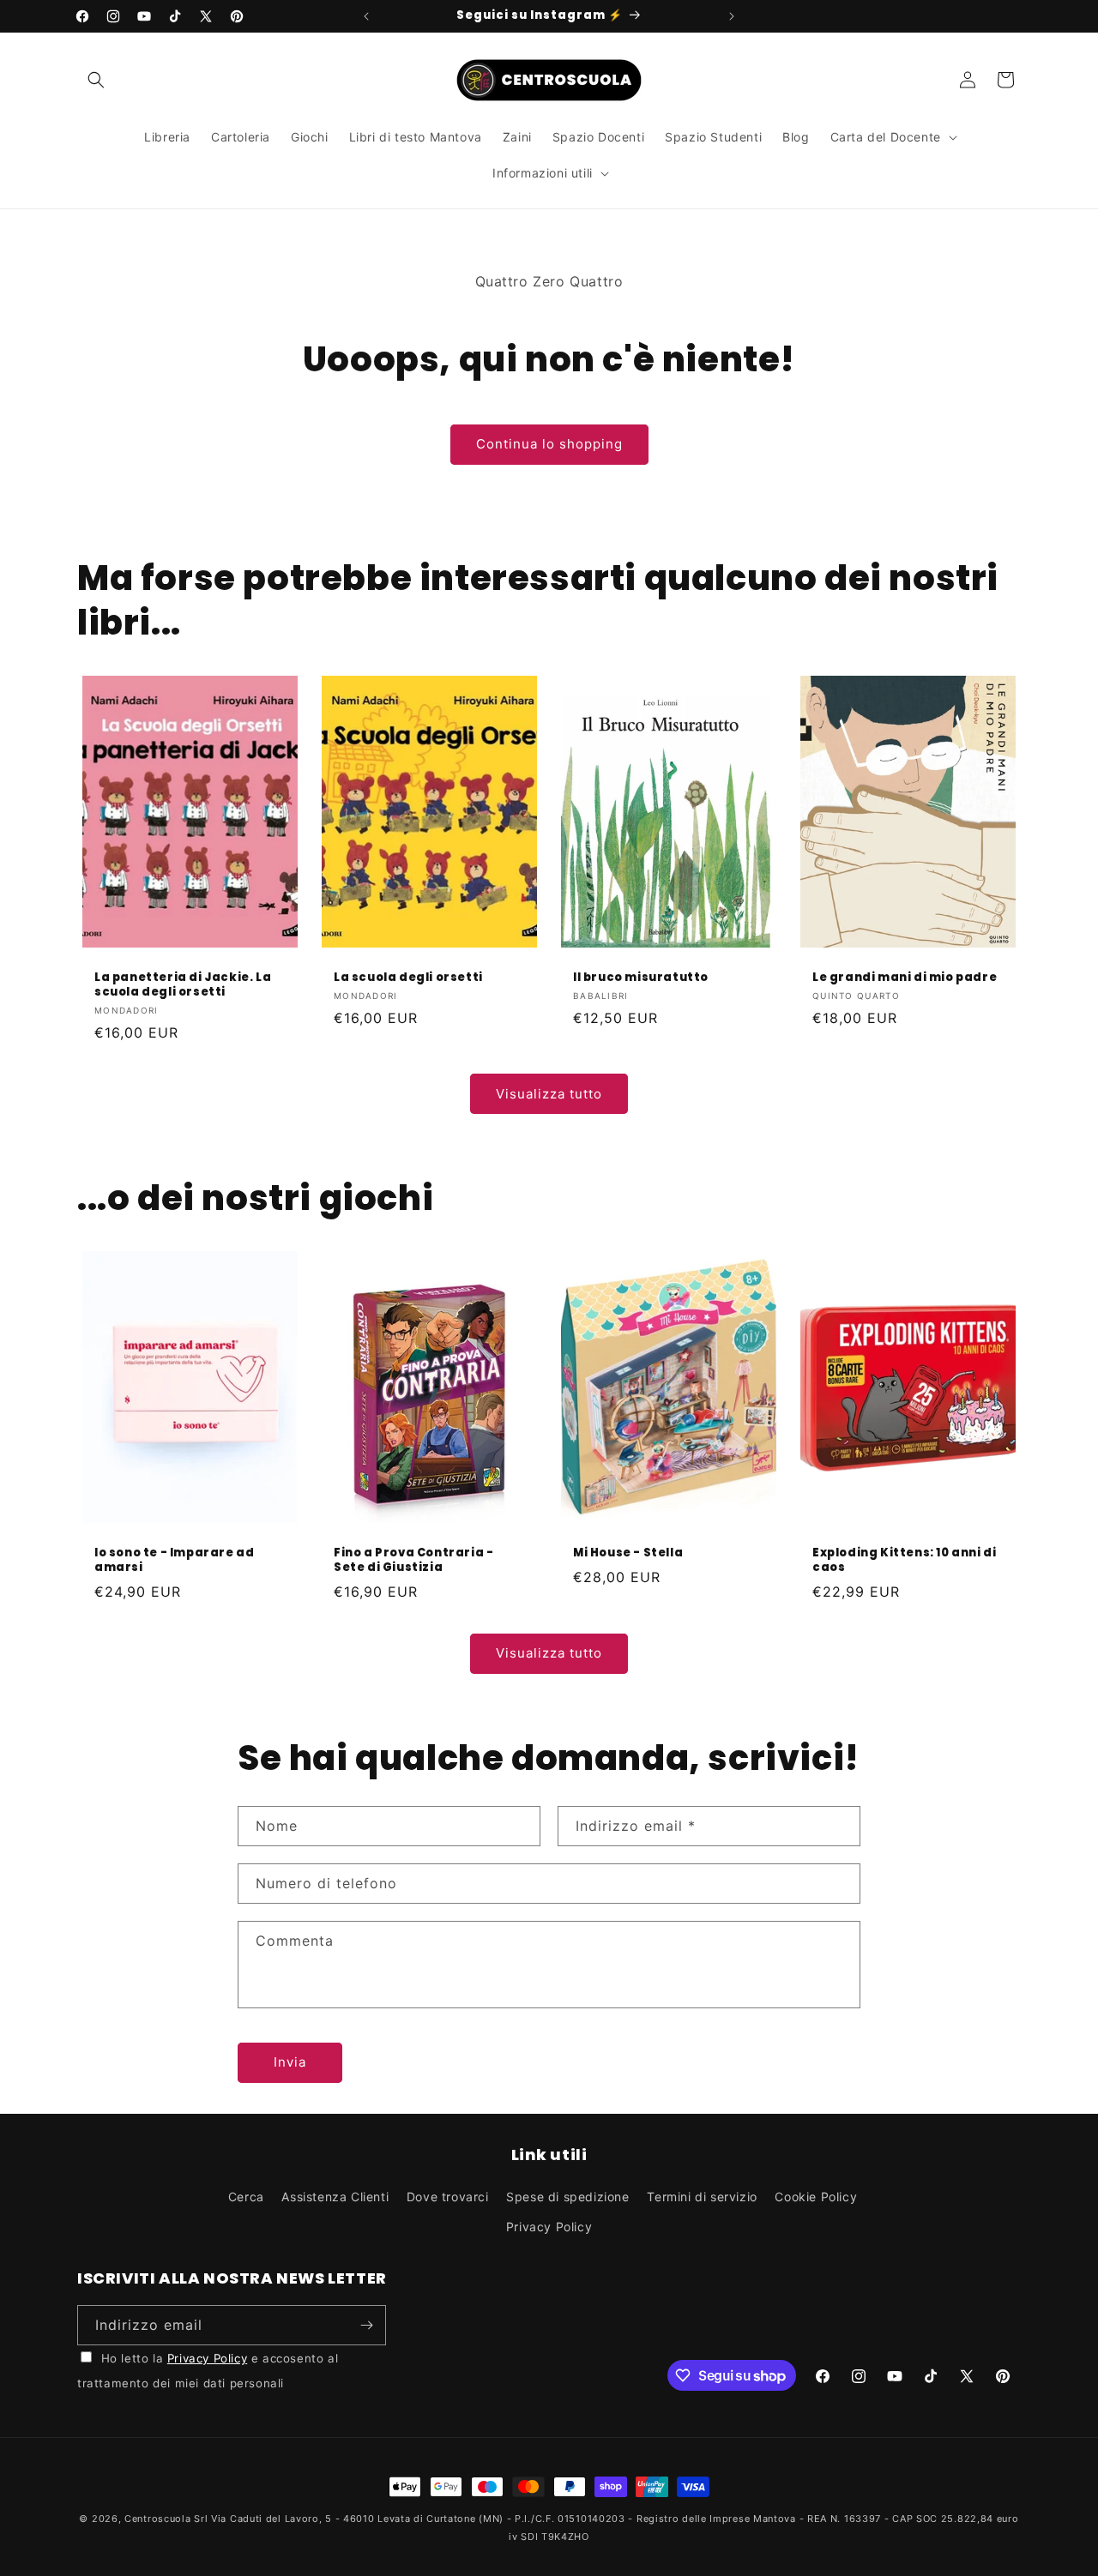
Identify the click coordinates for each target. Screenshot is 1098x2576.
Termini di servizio (702, 2197)
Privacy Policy (549, 2227)
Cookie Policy (816, 2197)
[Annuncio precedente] (366, 16)
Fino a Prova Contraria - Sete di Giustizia (413, 1561)
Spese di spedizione (567, 2197)
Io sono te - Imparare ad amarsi (174, 1561)
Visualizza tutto (549, 1094)
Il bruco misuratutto (641, 977)
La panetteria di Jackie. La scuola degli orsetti (183, 984)
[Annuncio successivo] (732, 16)
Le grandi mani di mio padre (905, 977)
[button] (96, 80)
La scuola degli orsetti (408, 977)
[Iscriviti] (366, 2325)
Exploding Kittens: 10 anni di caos (904, 1561)
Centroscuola (157, 2519)
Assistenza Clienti (335, 2197)
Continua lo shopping (549, 444)
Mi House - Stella (628, 1553)
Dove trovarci (448, 2197)
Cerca (246, 2197)
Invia (290, 2062)
